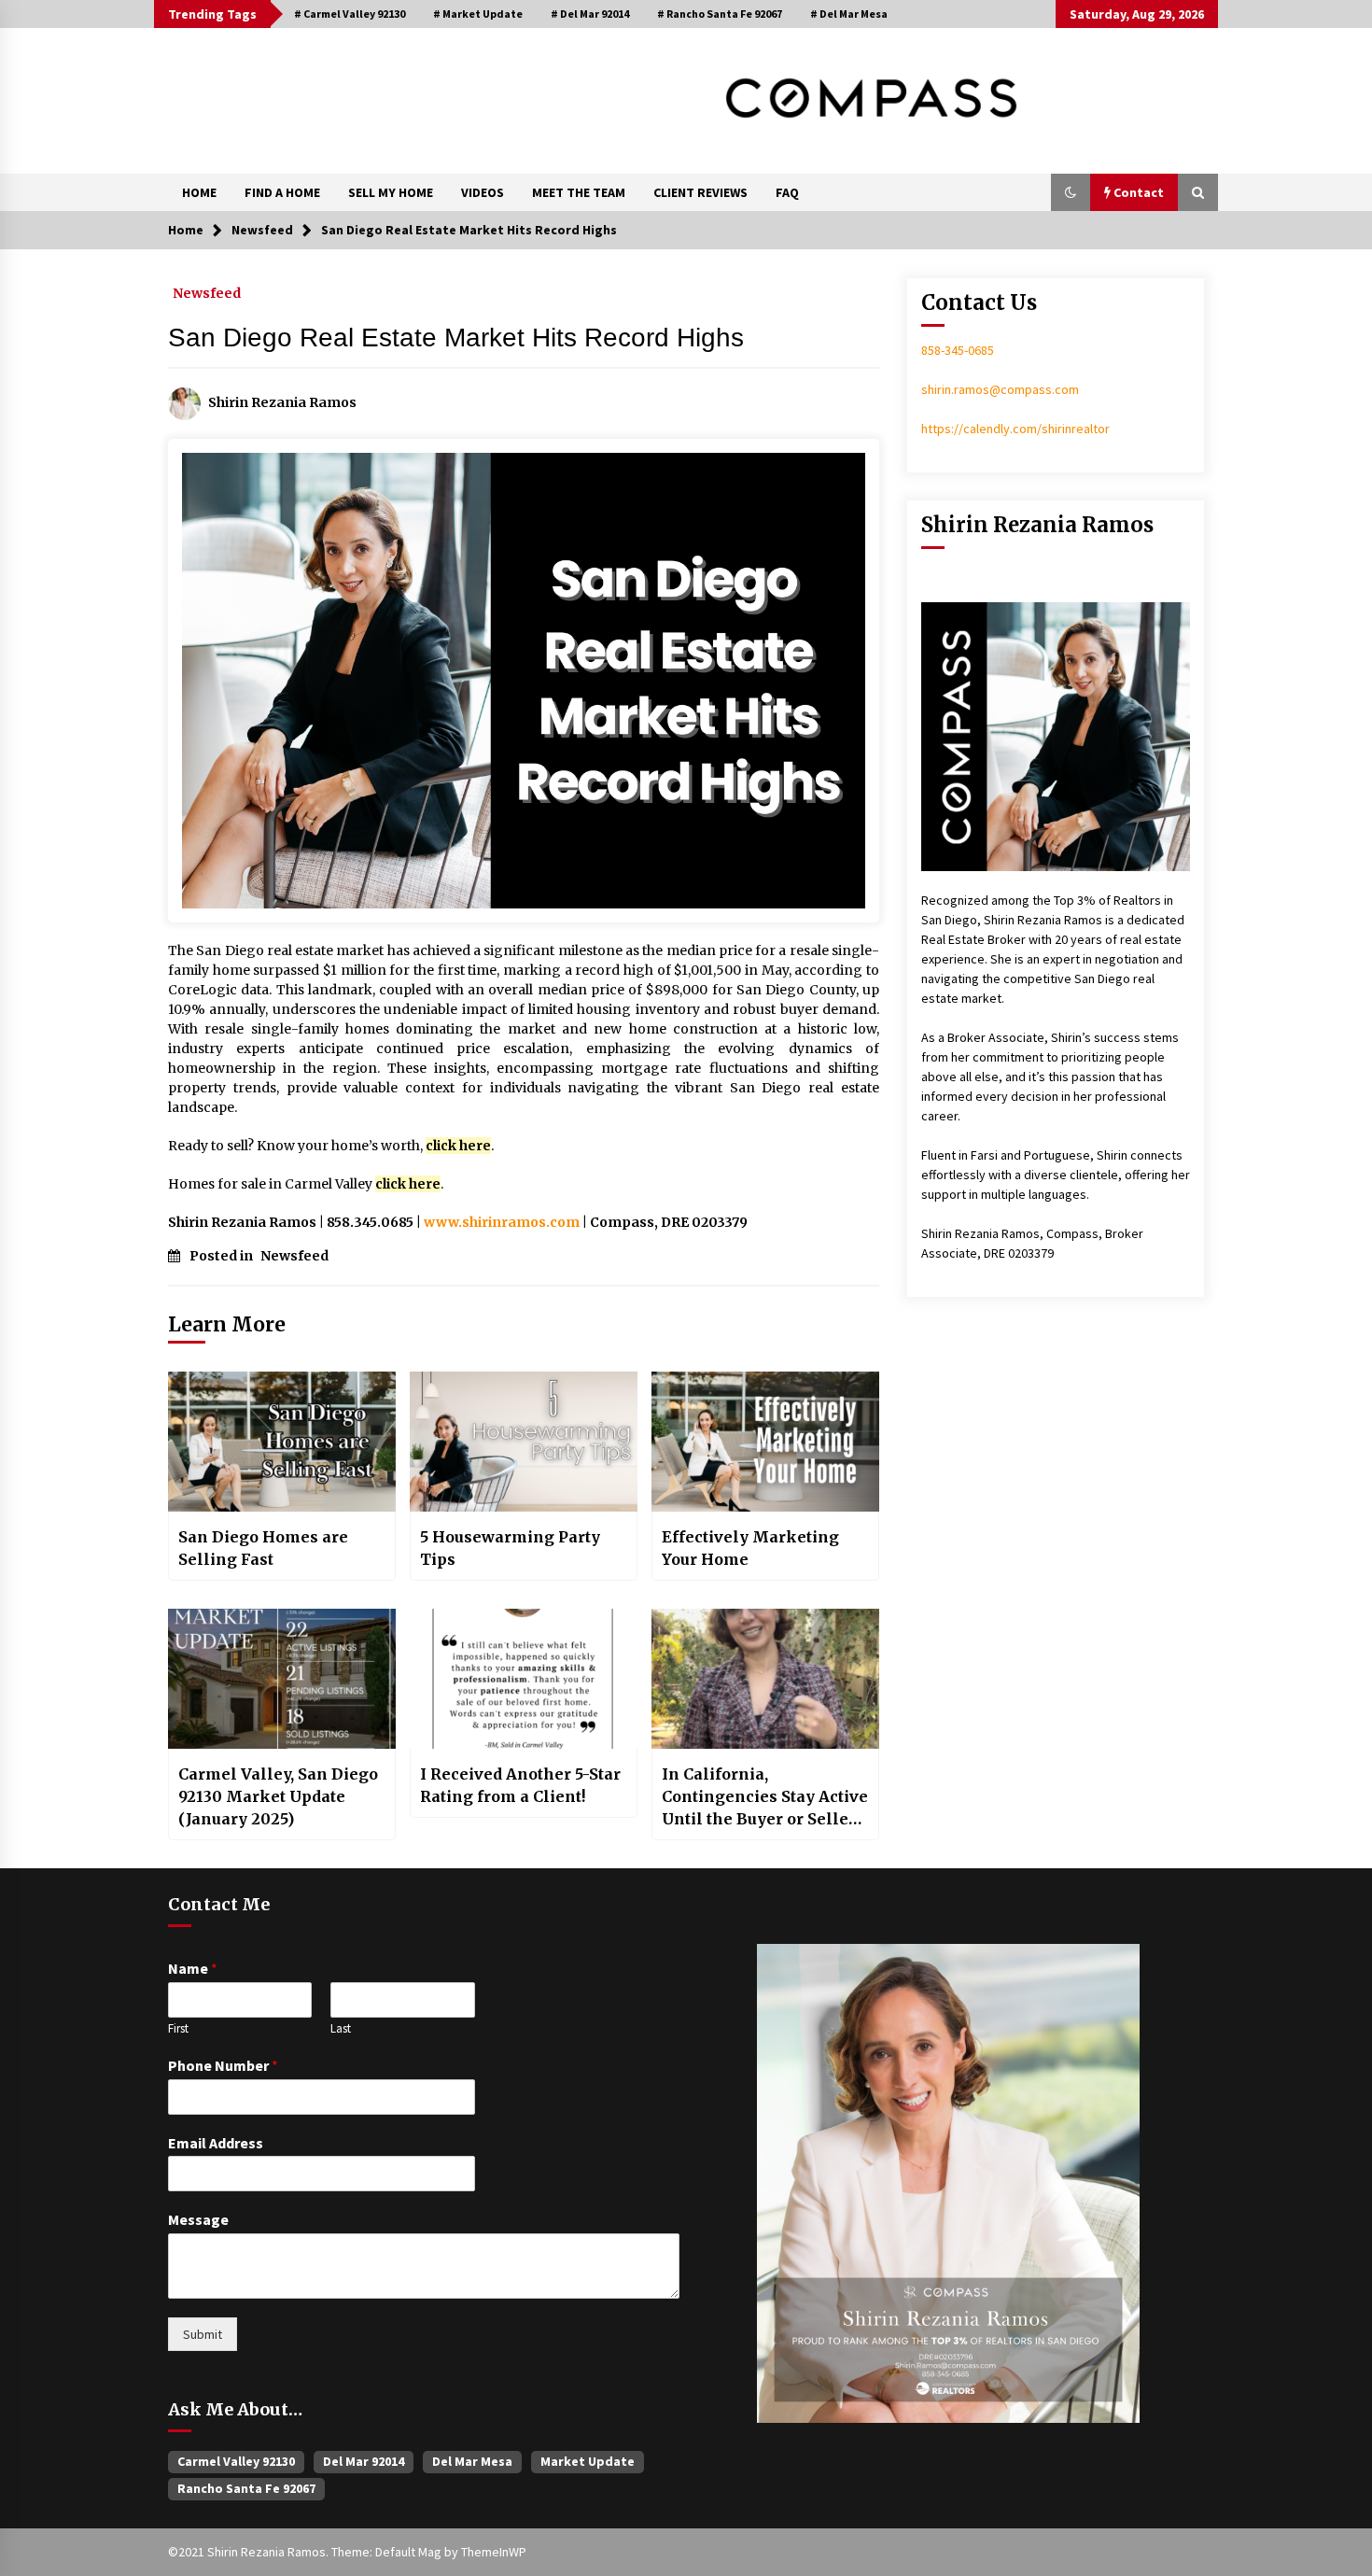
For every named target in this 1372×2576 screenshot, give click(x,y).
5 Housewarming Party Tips (510, 1548)
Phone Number (223, 2065)
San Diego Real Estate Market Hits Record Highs (456, 338)
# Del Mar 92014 (590, 14)
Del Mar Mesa (472, 2461)
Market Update (588, 2461)
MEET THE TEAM (579, 192)
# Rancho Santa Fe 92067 (720, 14)
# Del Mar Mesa (849, 14)
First (178, 2029)
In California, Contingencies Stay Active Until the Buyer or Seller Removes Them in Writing (765, 1797)
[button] (1071, 192)
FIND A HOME (282, 192)
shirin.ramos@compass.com (1000, 389)
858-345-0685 (958, 350)
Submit (203, 2334)
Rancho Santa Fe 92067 (246, 2488)
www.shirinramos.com (502, 1222)
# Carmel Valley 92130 (350, 14)
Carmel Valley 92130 (236, 2461)
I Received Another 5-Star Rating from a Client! (520, 1785)
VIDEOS (483, 192)
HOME (199, 192)
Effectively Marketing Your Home (750, 1548)
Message (198, 2219)
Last (341, 2029)
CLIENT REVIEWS (700, 192)
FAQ (787, 192)
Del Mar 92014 (364, 2461)
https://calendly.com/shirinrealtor (1015, 429)
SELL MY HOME (391, 192)
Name (193, 1968)
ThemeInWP (494, 2552)
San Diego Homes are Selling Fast (263, 1548)
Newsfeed (207, 292)
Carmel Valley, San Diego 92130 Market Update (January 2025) (278, 1796)
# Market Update (478, 14)
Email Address (216, 2143)
